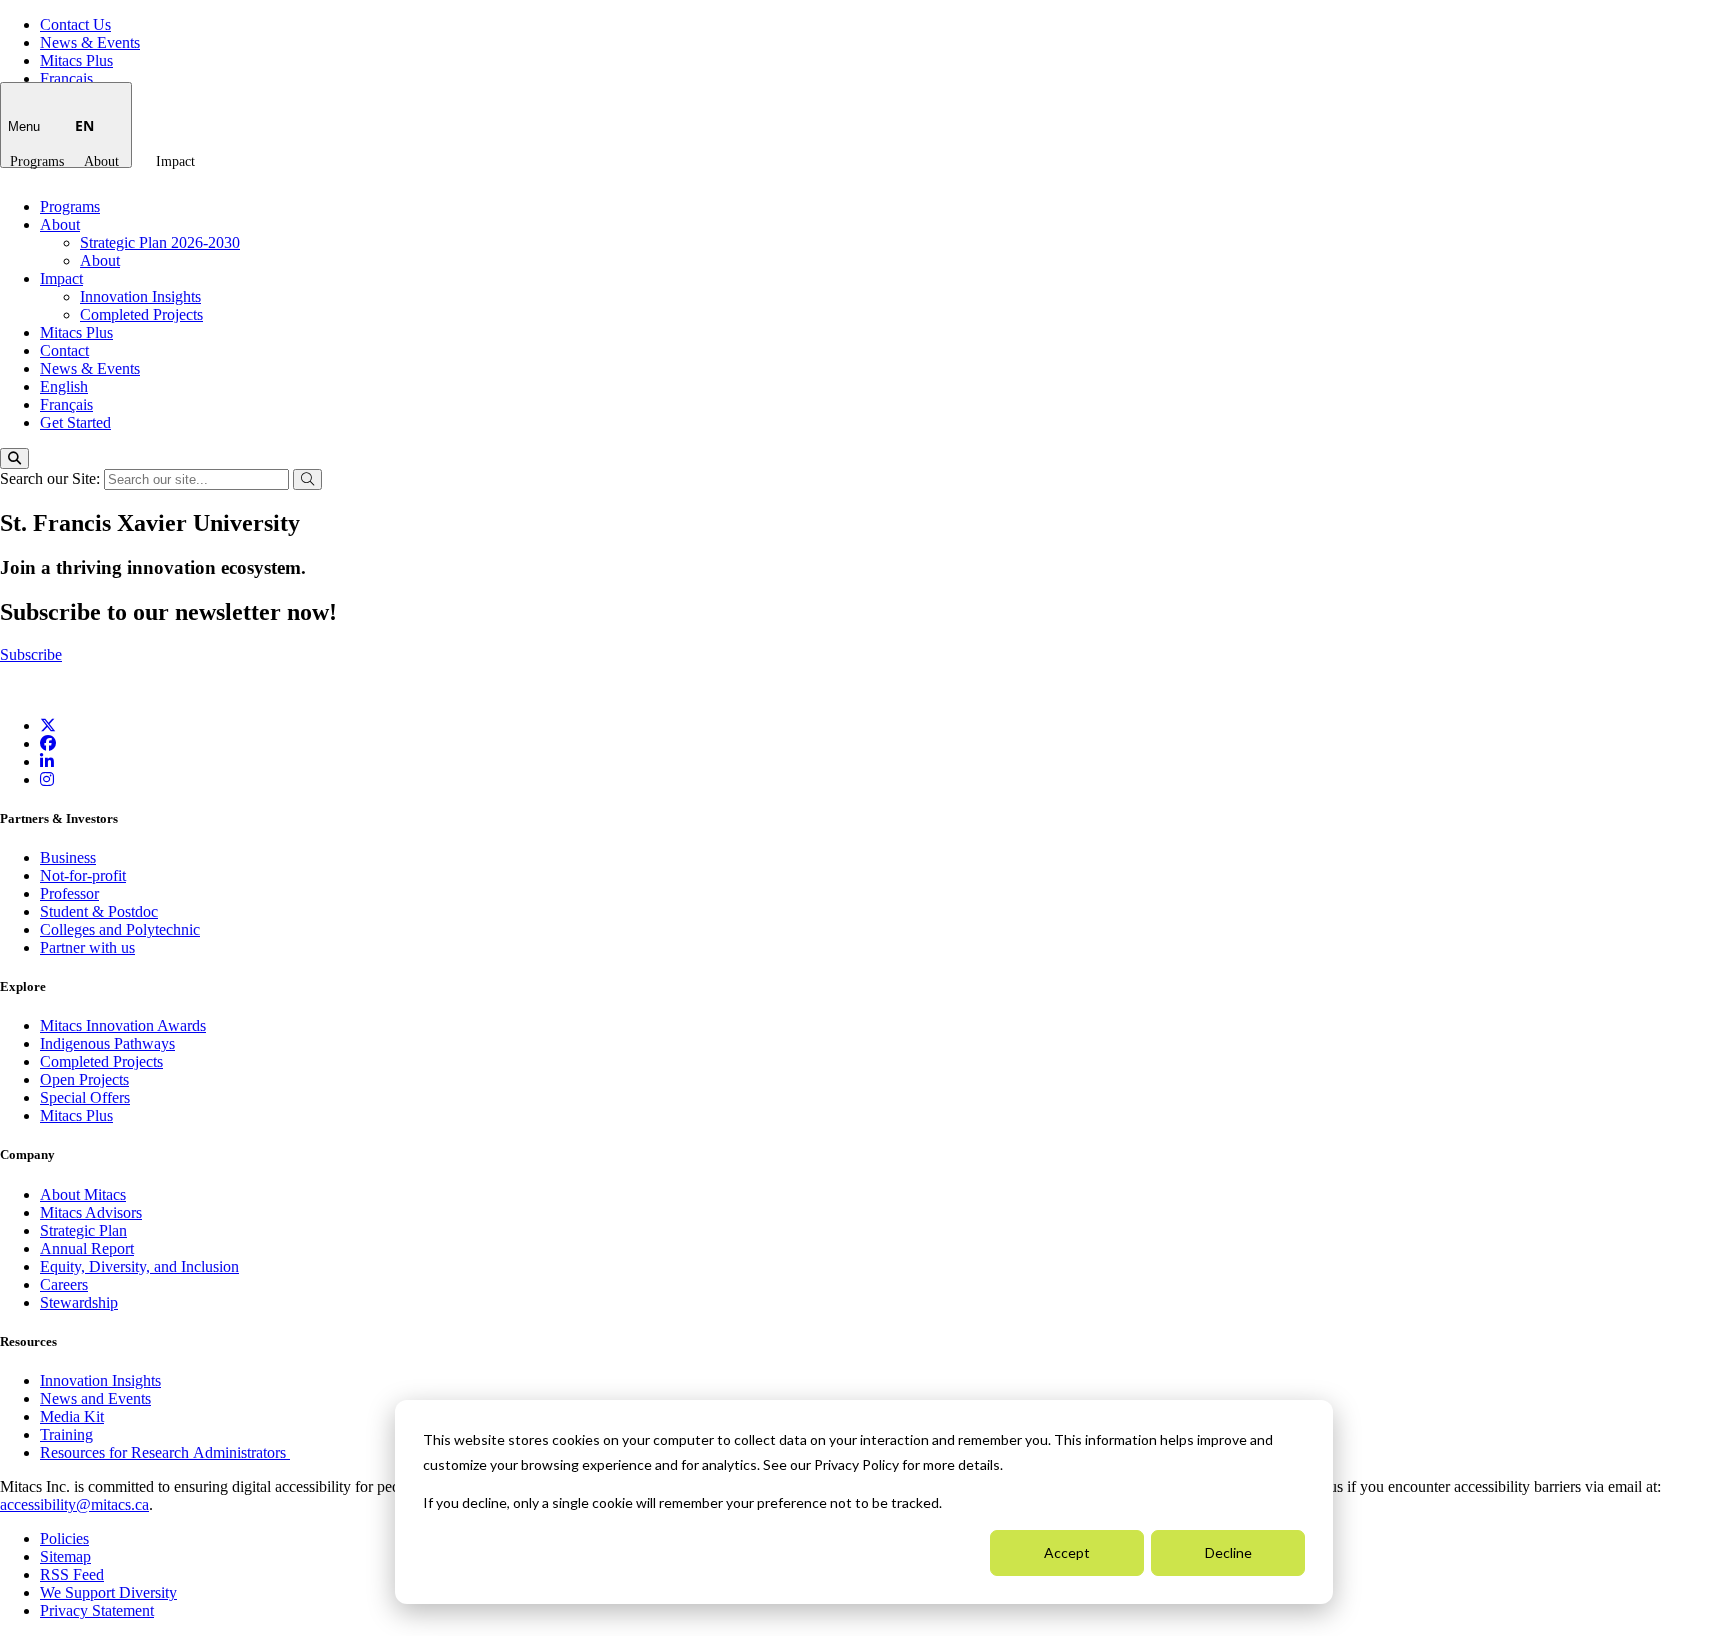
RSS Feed (72, 1574)
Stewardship (79, 1302)
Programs (37, 161)
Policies (64, 1538)
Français (66, 78)
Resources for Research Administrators (165, 1452)
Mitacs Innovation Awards (123, 1025)
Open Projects (84, 1079)
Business (68, 857)
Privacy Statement (97, 1610)
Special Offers (85, 1097)
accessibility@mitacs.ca (74, 1504)
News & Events (90, 42)
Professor (69, 893)
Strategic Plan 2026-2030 (160, 242)
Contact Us (75, 24)
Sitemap (65, 1556)
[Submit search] (307, 479)
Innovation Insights (140, 296)
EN (84, 125)
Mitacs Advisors (91, 1212)
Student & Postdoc (99, 911)
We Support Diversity (108, 1592)
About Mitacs (83, 1194)
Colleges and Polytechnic (120, 929)
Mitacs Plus (76, 60)
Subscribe (31, 654)
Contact (64, 350)
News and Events (95, 1398)
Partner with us (87, 947)
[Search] (14, 458)
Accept (1067, 1552)
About (101, 161)
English (64, 386)
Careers (64, 1284)
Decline (1228, 1552)
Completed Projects (141, 314)
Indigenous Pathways (107, 1043)
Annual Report (87, 1248)
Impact (175, 161)
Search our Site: (52, 478)
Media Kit (72, 1416)
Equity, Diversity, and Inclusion (139, 1266)
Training (66, 1434)
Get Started (75, 422)
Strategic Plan (83, 1230)
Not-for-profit (83, 875)
